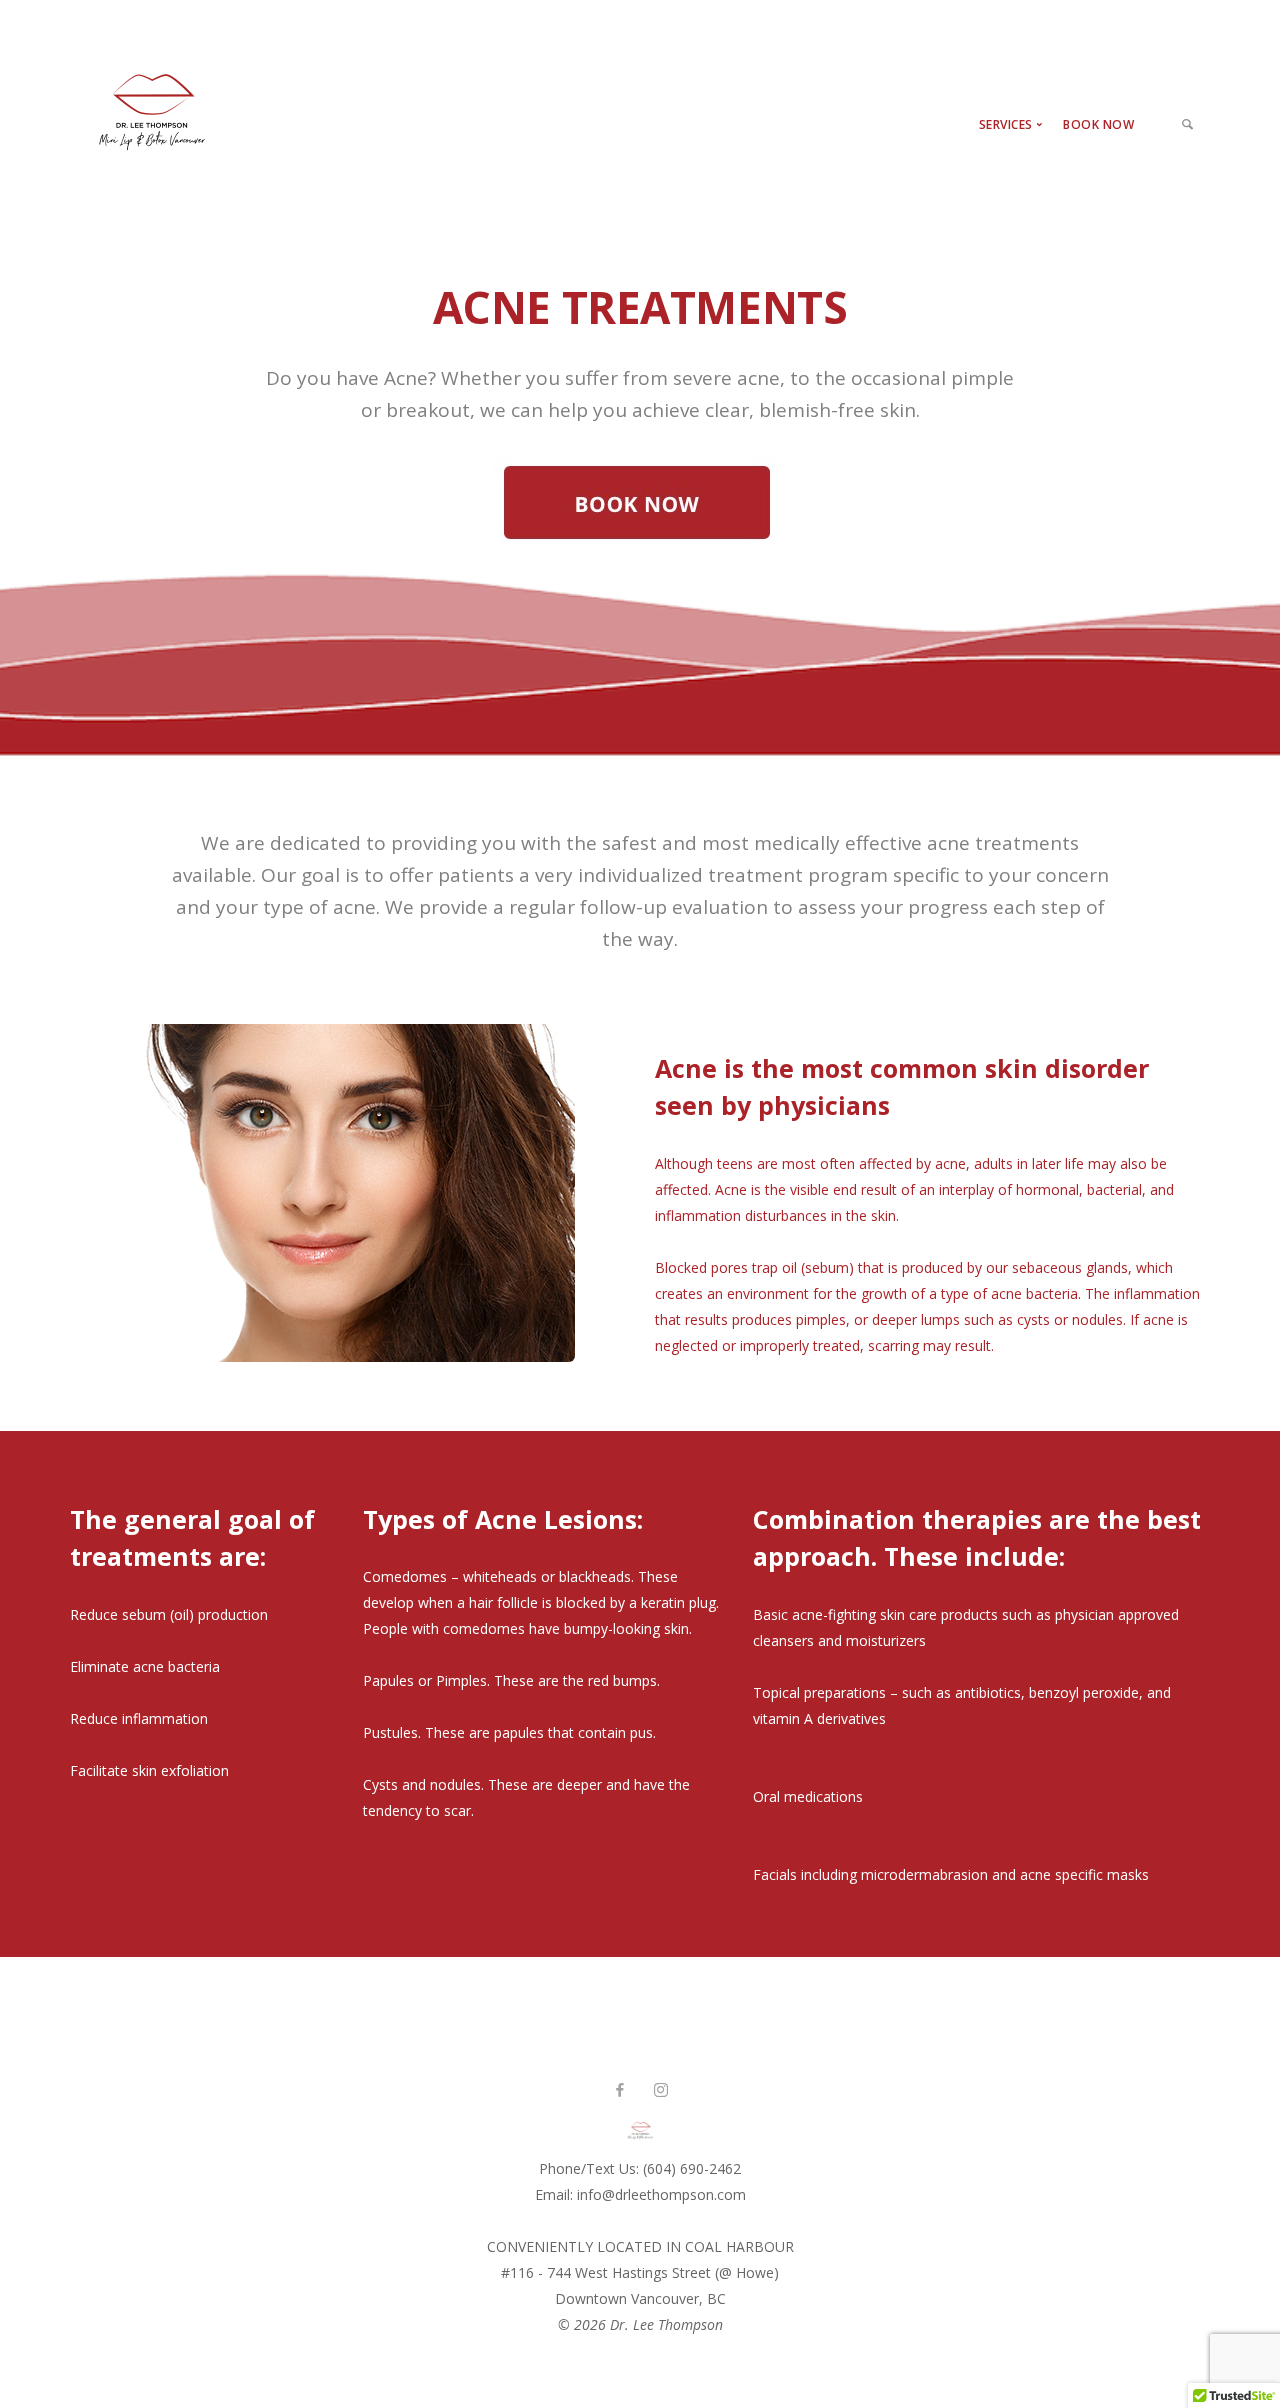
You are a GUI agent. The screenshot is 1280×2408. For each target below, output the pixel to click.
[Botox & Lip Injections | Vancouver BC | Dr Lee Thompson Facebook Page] (619, 2090)
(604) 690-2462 (692, 2168)
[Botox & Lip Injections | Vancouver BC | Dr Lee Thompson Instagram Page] (660, 2090)
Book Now (1098, 124)
